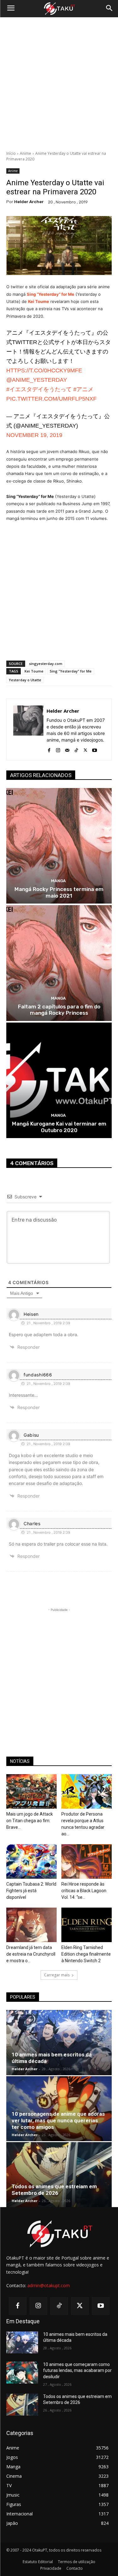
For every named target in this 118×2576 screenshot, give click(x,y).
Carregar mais (57, 1975)
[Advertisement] (59, 84)
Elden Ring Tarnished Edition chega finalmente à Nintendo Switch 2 (86, 1954)
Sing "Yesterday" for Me (71, 671)
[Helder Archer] (28, 729)
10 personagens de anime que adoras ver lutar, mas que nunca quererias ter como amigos (58, 2120)
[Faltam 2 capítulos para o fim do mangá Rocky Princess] (59, 963)
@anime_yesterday (37, 380)
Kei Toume (34, 671)
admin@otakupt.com (49, 2285)
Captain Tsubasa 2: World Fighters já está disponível (31, 1891)
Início (11, 153)
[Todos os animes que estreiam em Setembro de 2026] (59, 2175)
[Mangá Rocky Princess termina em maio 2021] (59, 846)
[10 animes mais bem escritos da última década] (59, 2042)
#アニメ (83, 389)
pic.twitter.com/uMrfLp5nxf (51, 399)
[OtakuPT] (59, 9)
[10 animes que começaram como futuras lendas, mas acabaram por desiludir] (22, 2373)
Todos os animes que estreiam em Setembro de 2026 (54, 2190)
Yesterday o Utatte (25, 680)
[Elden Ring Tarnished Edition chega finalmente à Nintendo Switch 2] (87, 1925)
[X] (85, 749)
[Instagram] (58, 749)
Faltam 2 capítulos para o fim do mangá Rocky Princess (59, 1010)
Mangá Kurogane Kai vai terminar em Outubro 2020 (59, 1127)
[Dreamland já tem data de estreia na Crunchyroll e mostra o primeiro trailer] (31, 1925)
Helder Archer (29, 202)
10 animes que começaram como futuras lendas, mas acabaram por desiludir (77, 2371)
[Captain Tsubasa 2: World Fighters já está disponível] (31, 1861)
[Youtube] (95, 749)
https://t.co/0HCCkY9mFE (44, 370)
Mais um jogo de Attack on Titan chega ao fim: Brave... (30, 1821)
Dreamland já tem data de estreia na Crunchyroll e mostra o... (31, 1954)
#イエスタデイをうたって (39, 389)
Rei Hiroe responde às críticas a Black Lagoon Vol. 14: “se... (84, 1891)
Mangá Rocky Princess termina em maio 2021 (59, 892)
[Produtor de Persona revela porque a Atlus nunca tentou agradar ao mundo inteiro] (87, 1791)
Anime (25, 153)
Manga (58, 881)
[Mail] (67, 749)
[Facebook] (49, 749)
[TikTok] (76, 749)
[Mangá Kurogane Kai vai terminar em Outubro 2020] (59, 1080)
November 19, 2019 (34, 435)
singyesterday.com (46, 664)
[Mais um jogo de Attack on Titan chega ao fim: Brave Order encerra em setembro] (31, 1791)
